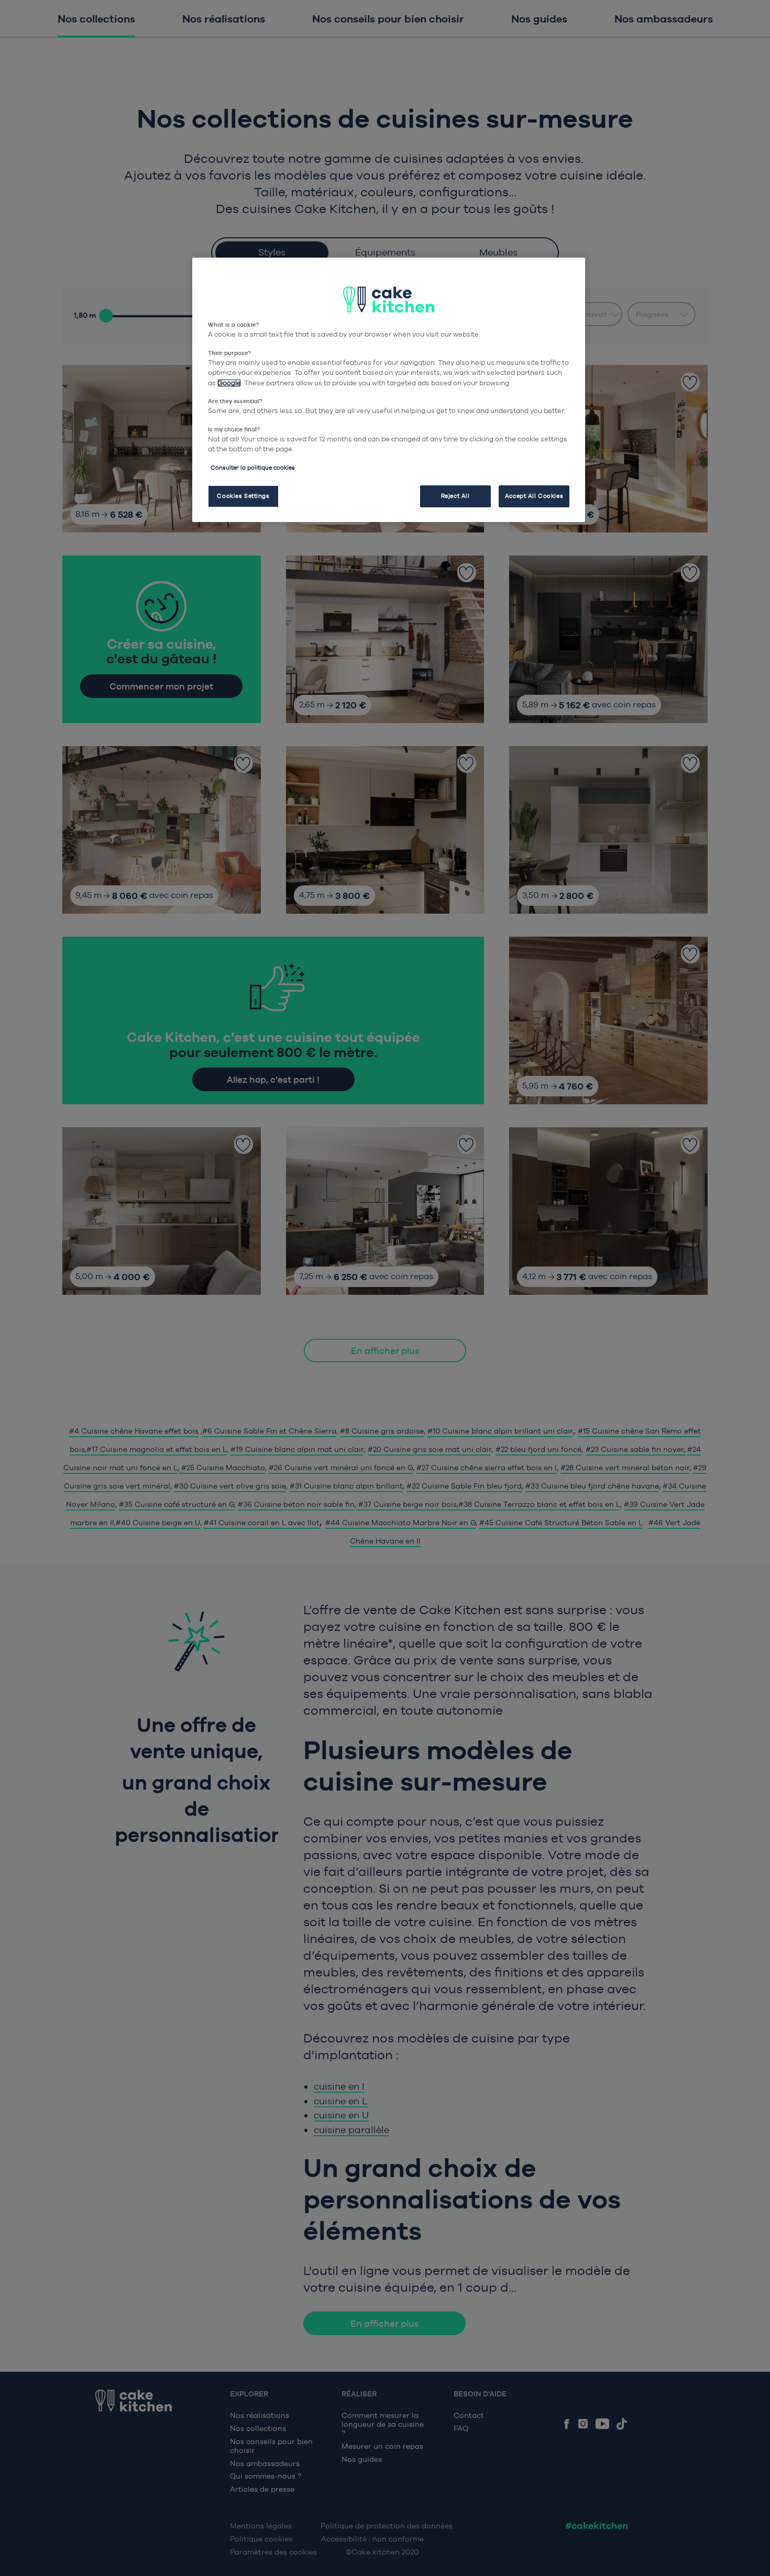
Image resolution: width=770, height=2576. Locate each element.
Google (229, 383)
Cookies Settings (243, 496)
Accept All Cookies (534, 496)
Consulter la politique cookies (253, 468)
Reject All (455, 496)
